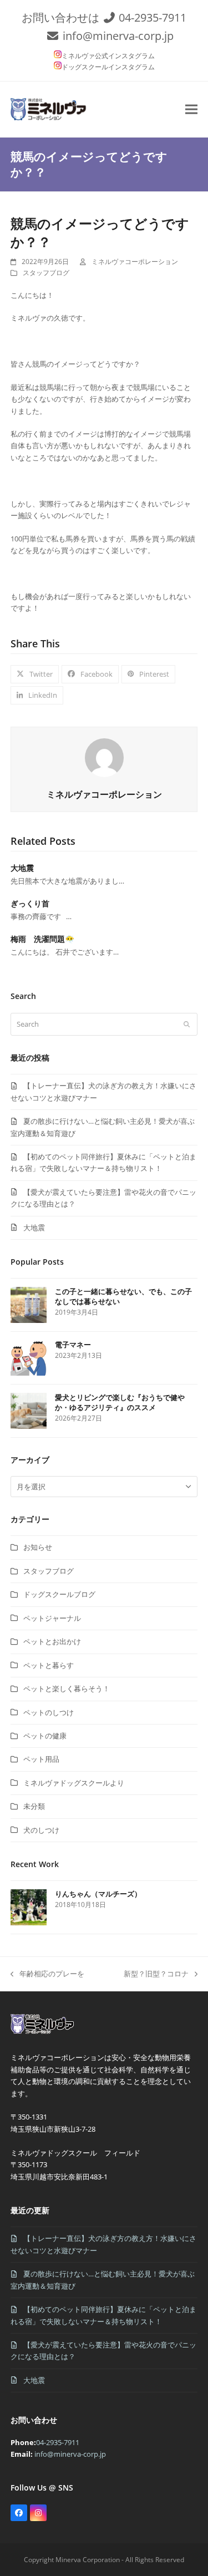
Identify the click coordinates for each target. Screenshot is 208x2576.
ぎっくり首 (30, 903)
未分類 (34, 1806)
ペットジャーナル (52, 1618)
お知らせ (38, 1547)
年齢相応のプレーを (47, 1974)
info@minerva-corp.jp (118, 36)
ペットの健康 (45, 1736)
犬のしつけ (41, 1830)
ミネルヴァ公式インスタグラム (108, 56)
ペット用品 (41, 1759)
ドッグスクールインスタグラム (108, 67)
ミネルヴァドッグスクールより (74, 1783)
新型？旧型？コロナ (156, 1974)
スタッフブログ (46, 273)
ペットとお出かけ (52, 1641)
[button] (191, 109)
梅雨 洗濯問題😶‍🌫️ (42, 939)
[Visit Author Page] (104, 757)
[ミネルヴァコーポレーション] (44, 2034)
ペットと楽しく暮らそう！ (67, 1688)
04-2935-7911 (153, 17)
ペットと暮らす (49, 1665)
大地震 (22, 868)
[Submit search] (187, 1024)
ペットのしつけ (49, 1712)
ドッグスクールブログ (59, 1594)
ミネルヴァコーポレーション (135, 262)
